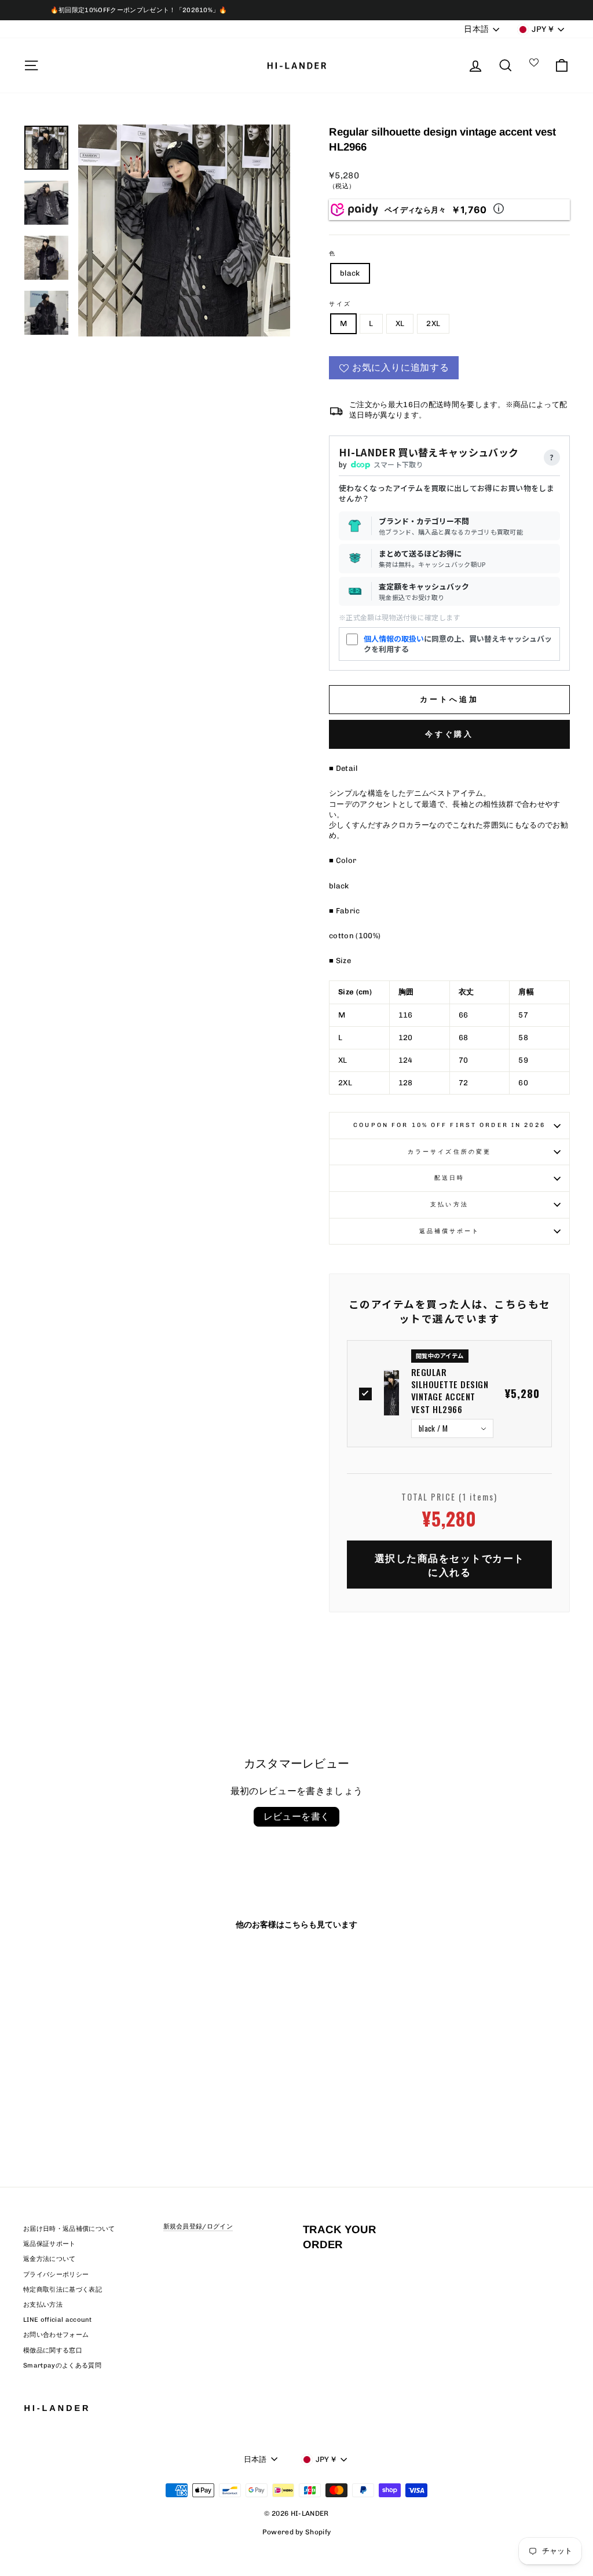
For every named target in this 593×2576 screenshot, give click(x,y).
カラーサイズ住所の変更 (449, 1152)
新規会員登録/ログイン (198, 2226)
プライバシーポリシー (56, 2275)
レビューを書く (297, 1816)
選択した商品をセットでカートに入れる (450, 1565)
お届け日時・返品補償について (69, 2229)
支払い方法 (449, 1204)
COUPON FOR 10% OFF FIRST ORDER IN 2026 (449, 1125)
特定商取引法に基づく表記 (63, 2290)
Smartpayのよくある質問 (62, 2365)
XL (400, 323)
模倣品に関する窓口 (53, 2350)
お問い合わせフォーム (56, 2335)
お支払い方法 (43, 2305)
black (350, 273)
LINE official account (58, 2320)
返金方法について (50, 2259)
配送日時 (449, 1178)
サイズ (340, 304)
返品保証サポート (50, 2244)
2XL (433, 323)
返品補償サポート (450, 1231)
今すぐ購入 (450, 734)
